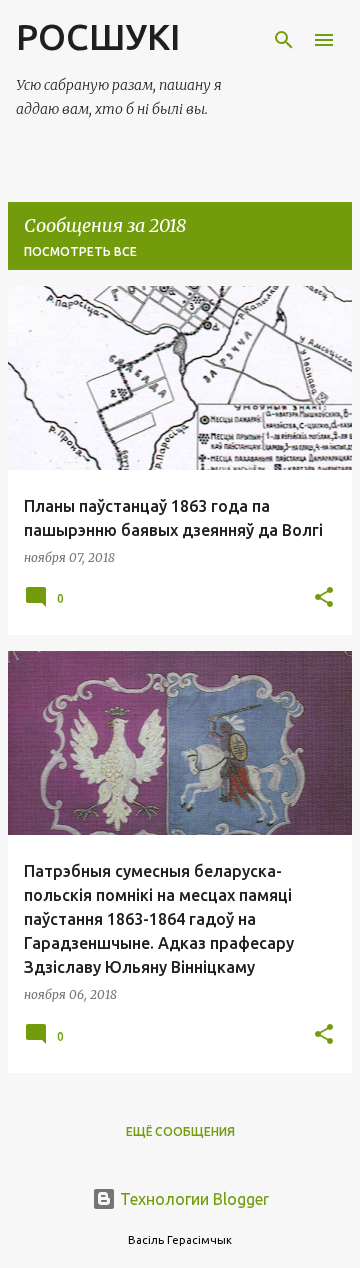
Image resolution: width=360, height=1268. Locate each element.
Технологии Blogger (192, 1199)
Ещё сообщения (180, 1131)
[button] (324, 598)
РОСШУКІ (98, 36)
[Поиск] (284, 40)
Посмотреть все (80, 251)
